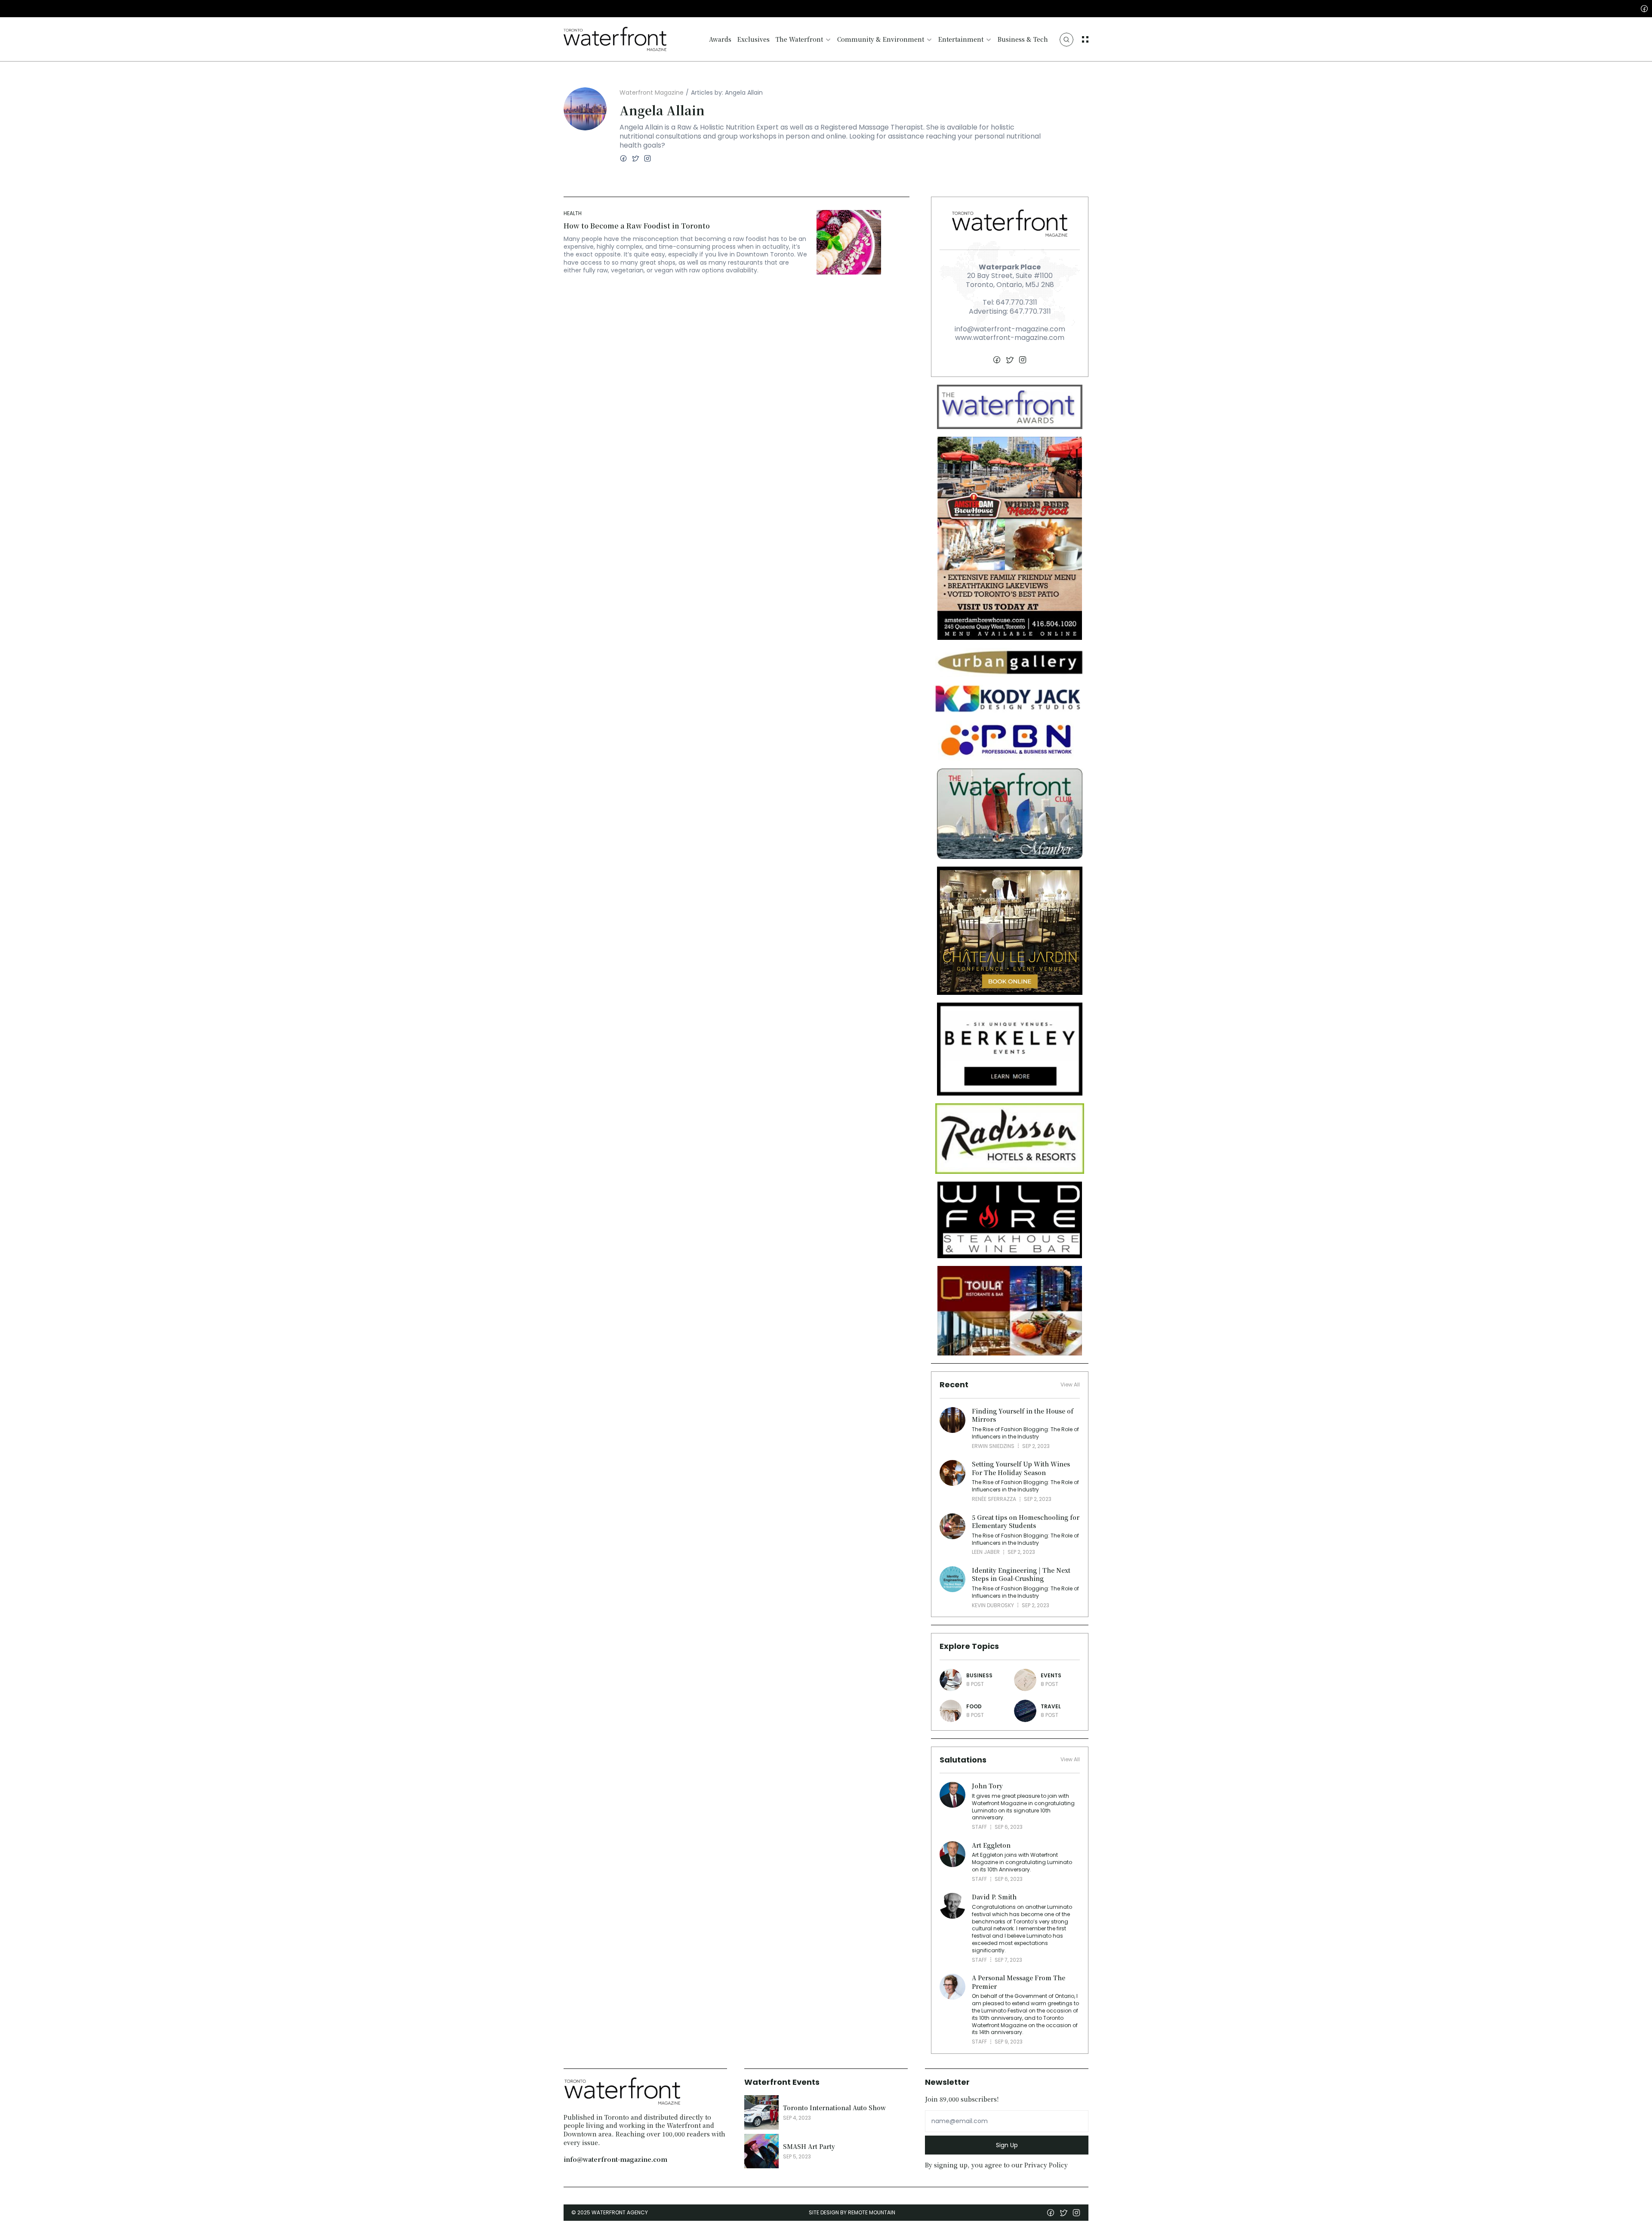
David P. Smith (994, 1897)
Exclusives (754, 39)
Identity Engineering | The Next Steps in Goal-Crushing (1022, 1574)
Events (1051, 1675)
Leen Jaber (986, 1552)
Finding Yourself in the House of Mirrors (1023, 1415)
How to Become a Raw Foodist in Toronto (637, 226)
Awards (720, 39)
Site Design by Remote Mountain (852, 2212)
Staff (979, 1827)
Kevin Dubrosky (993, 1605)
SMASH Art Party (809, 2146)
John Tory (987, 1786)
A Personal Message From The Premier (1019, 1982)
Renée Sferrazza (994, 1499)
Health (573, 213)
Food (974, 1706)
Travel (1051, 1706)
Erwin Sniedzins (993, 1446)
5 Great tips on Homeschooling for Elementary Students (1026, 1522)
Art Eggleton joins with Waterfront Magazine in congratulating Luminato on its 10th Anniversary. (1023, 1862)
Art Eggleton (991, 1845)
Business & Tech (1023, 39)
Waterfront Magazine (652, 93)
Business (979, 1675)
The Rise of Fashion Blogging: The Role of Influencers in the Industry (1026, 1433)
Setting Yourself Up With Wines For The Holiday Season (1022, 1468)
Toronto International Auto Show (834, 2108)
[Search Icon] (1066, 40)
